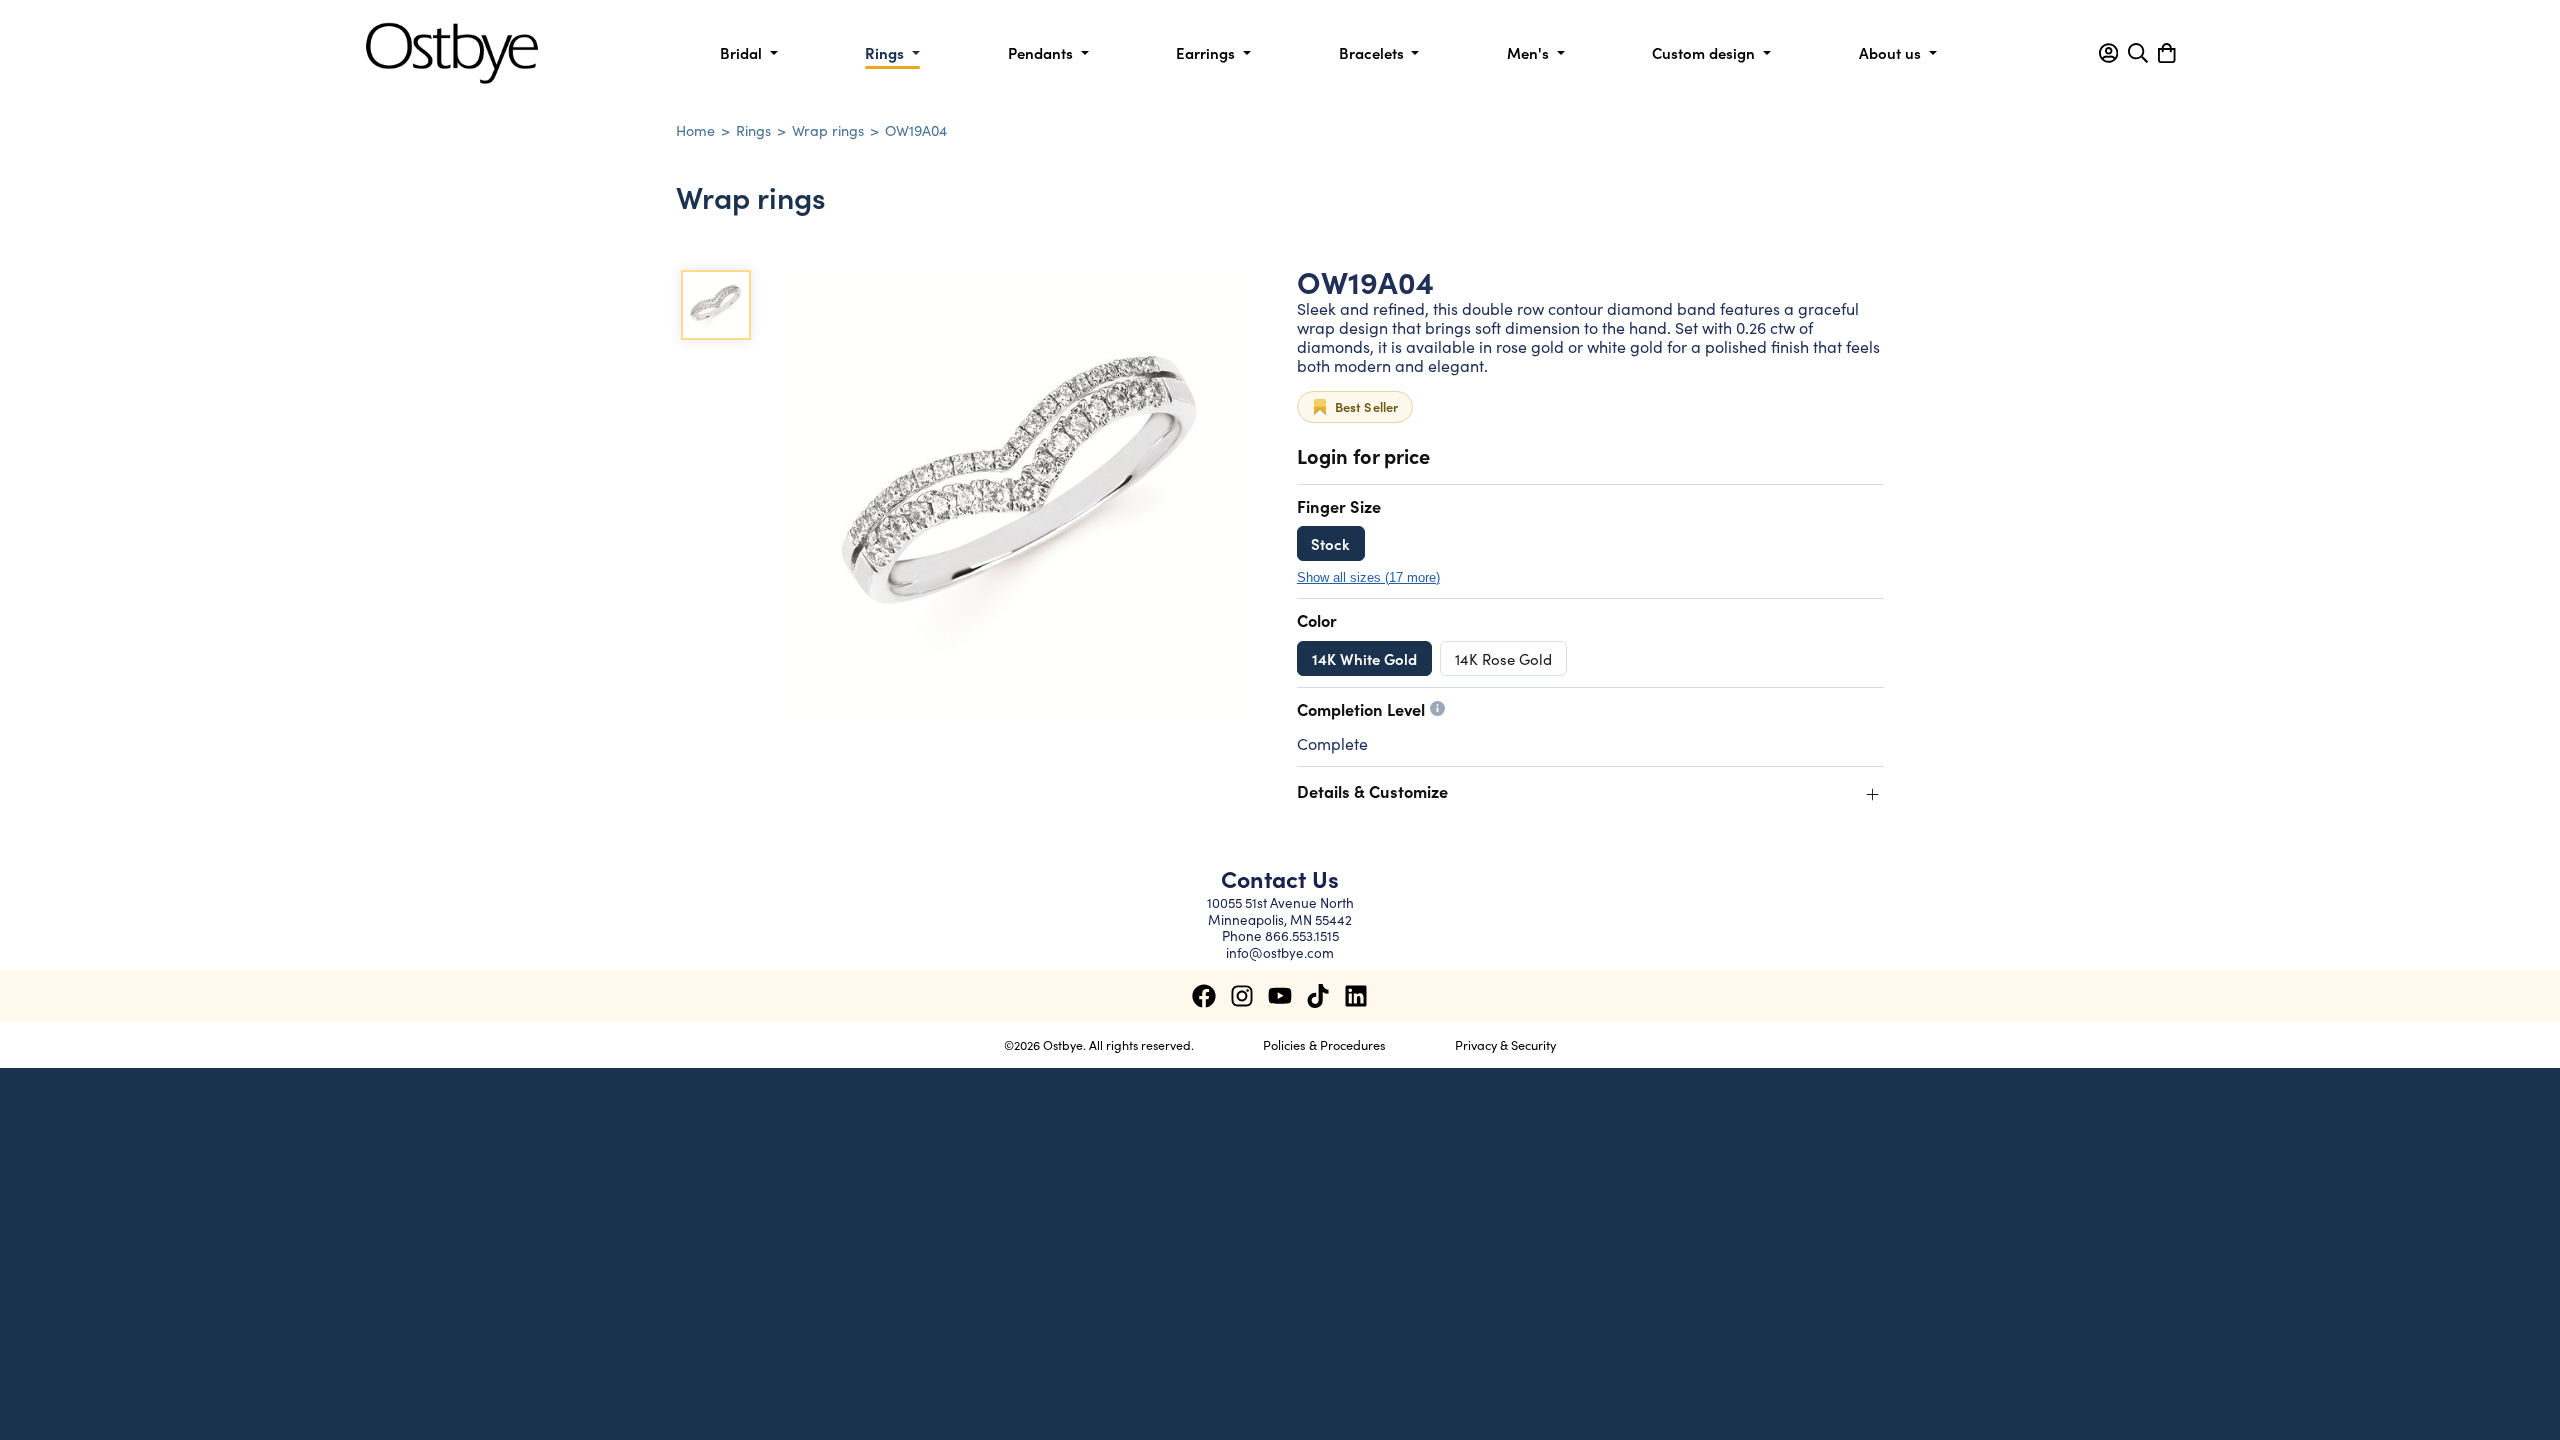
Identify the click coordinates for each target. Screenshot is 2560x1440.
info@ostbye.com (1280, 952)
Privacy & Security (1505, 1044)
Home (695, 130)
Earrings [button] (1207, 52)
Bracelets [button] (1373, 52)
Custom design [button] (1705, 52)
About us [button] (1892, 52)
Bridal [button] (743, 52)
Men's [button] (1530, 52)
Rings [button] (886, 52)
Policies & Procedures (1324, 1044)
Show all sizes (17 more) (1368, 578)
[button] (2108, 53)
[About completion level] (1437, 708)
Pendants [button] (1042, 52)
